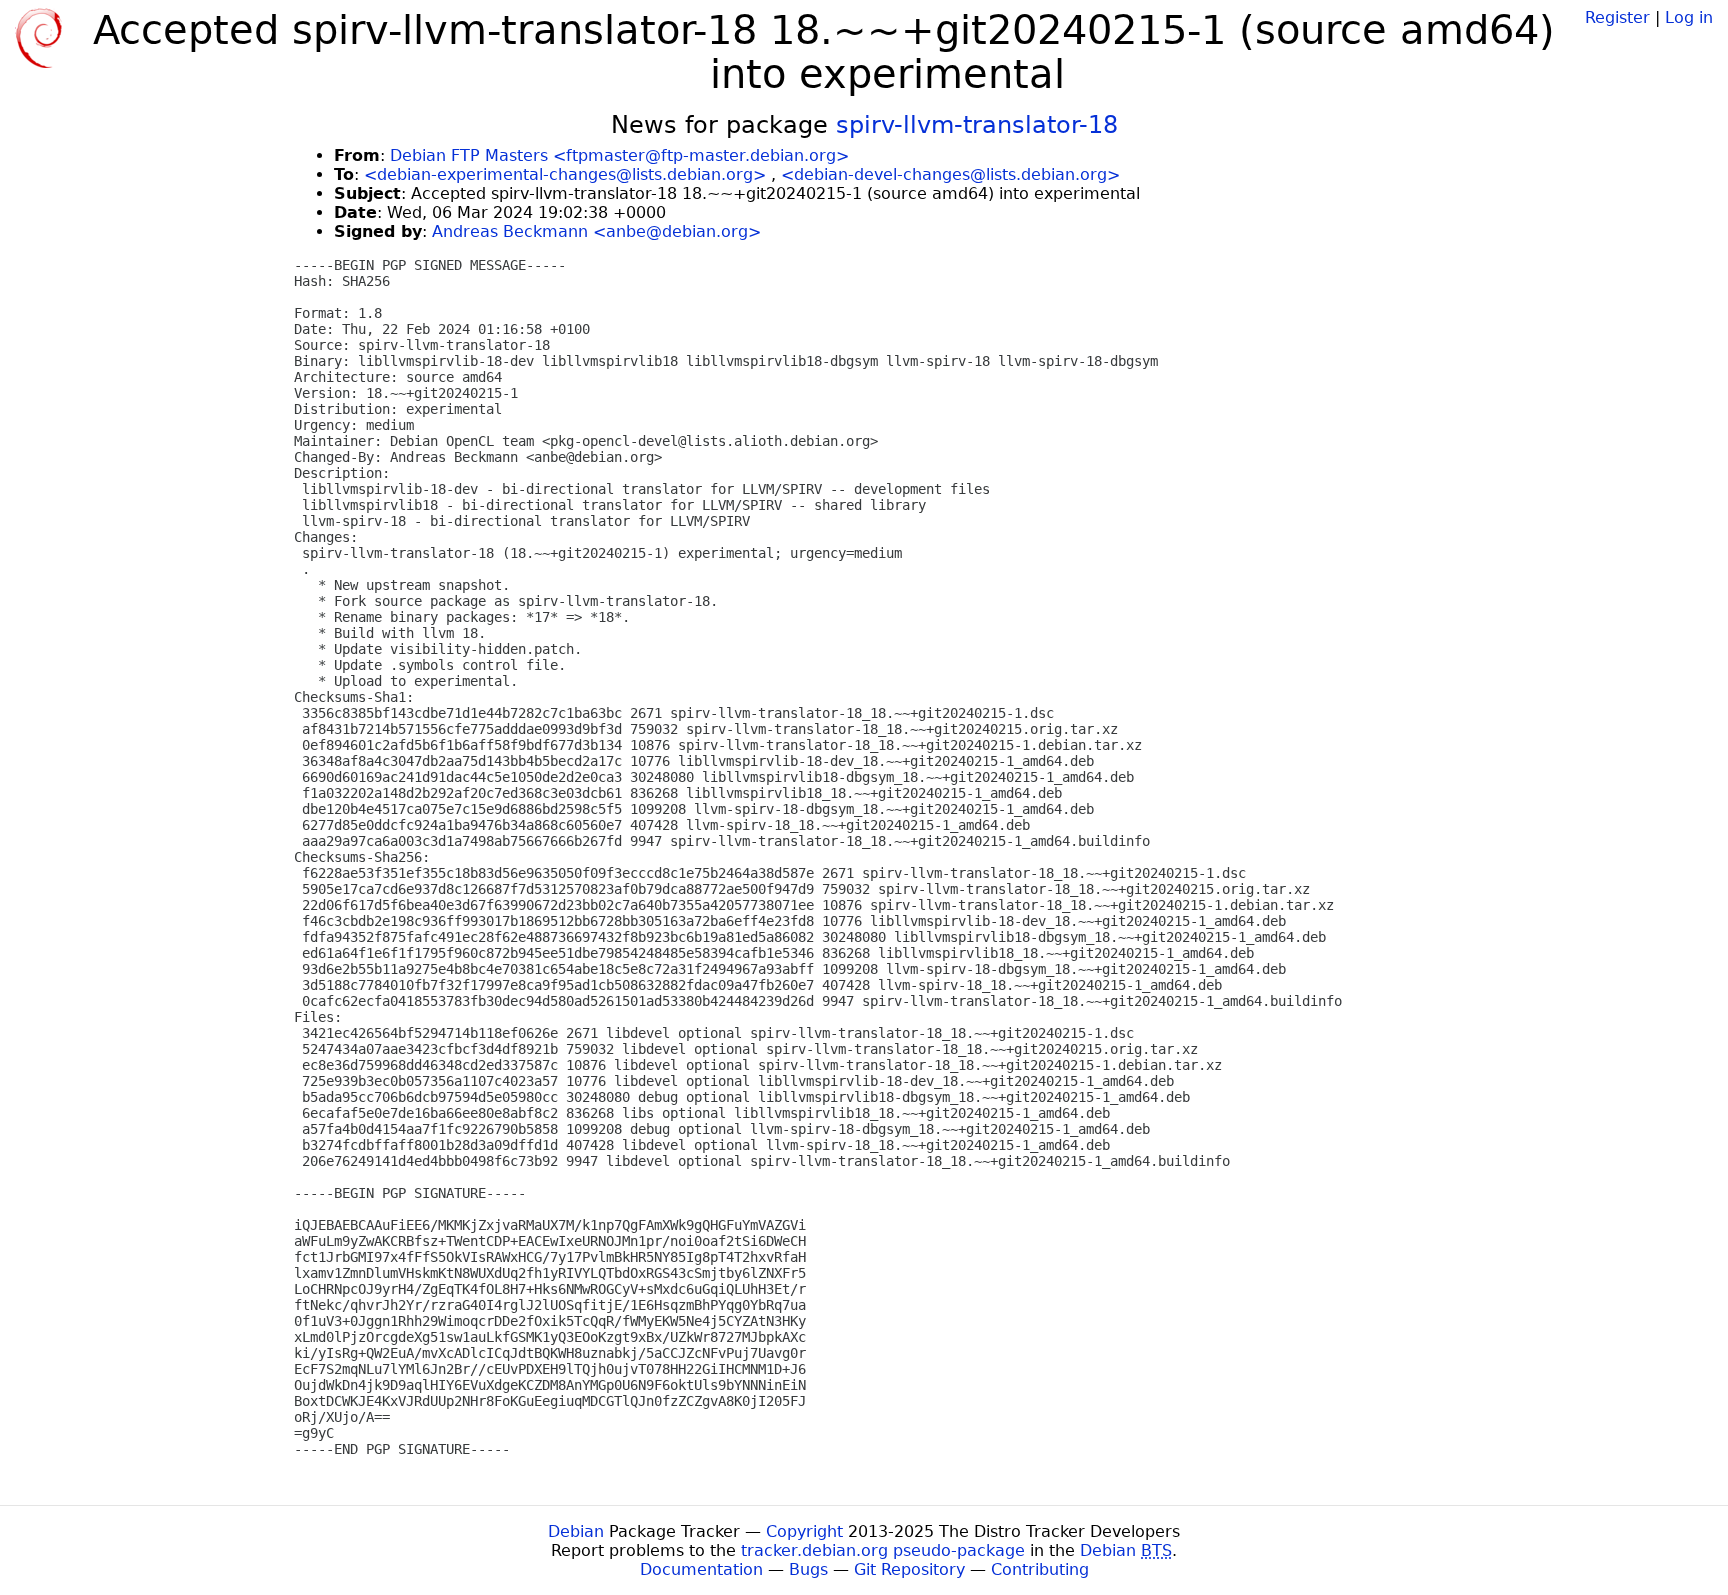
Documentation (701, 1569)
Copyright (804, 1531)
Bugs (808, 1569)
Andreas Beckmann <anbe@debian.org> (596, 231)
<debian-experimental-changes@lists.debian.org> (565, 174)
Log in (1689, 17)
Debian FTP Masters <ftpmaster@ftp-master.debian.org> (619, 155)
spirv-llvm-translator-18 (977, 125)
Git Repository (909, 1569)
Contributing (1040, 1569)
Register (1617, 17)
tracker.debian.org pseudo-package (883, 1550)
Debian (576, 1531)
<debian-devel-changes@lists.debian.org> (950, 174)
